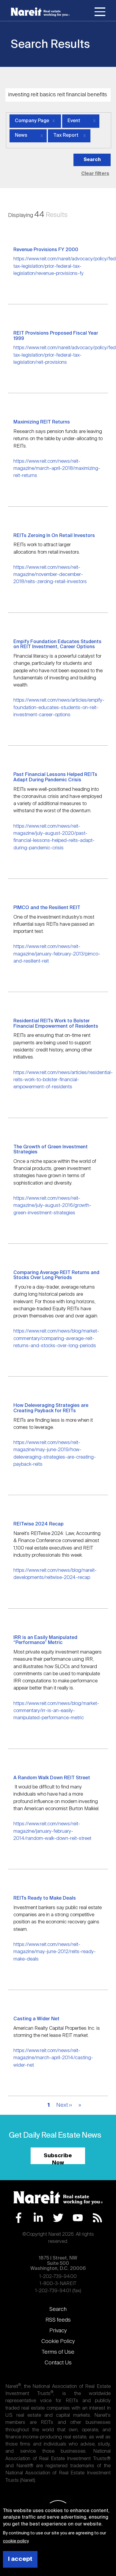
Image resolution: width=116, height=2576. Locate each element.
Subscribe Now (58, 2159)
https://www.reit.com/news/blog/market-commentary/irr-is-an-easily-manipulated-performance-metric (56, 1711)
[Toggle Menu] (100, 13)
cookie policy (16, 2541)
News (21, 136)
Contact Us (58, 2363)
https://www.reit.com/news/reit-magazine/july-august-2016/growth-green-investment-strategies (52, 1206)
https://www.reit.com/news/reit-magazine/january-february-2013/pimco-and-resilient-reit (57, 954)
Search (58, 2309)
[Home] (40, 12)
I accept (20, 2559)
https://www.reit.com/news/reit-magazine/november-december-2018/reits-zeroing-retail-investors (50, 575)
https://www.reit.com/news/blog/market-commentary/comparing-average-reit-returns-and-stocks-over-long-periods (56, 1339)
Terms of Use (58, 2352)
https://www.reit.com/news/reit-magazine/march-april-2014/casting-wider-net (53, 2058)
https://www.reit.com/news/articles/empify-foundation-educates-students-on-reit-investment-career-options (59, 708)
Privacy (58, 2331)
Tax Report (66, 136)
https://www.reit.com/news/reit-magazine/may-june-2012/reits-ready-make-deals (55, 1952)
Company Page (32, 121)
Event (74, 121)
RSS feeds (58, 2320)
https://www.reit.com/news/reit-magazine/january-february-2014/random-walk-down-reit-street (52, 1831)
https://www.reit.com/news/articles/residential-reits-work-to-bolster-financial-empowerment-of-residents (63, 1080)
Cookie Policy (58, 2342)
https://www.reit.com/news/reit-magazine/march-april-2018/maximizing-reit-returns (57, 469)
